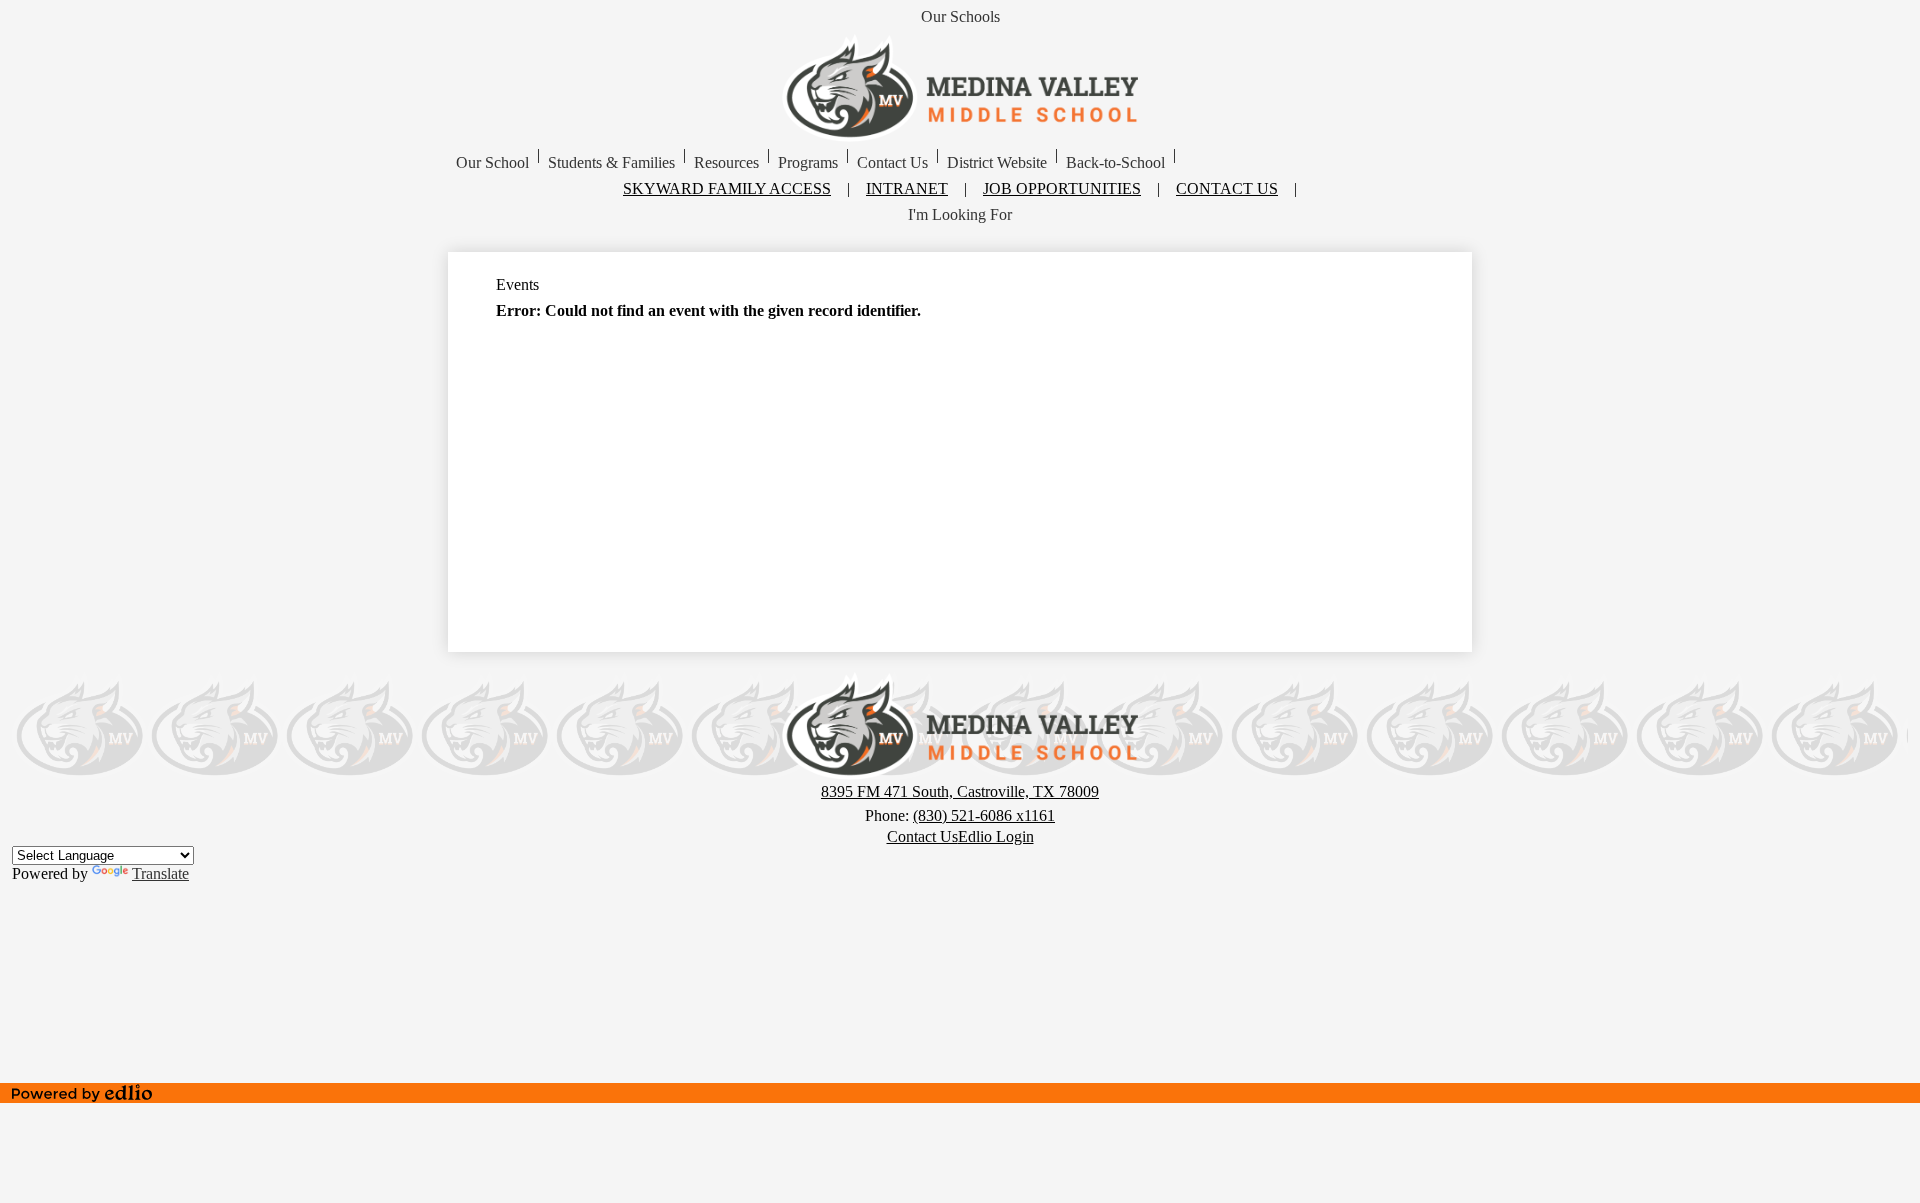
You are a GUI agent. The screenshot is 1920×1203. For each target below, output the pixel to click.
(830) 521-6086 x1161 (984, 815)
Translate (160, 873)
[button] (492, 163)
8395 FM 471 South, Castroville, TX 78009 (960, 791)
